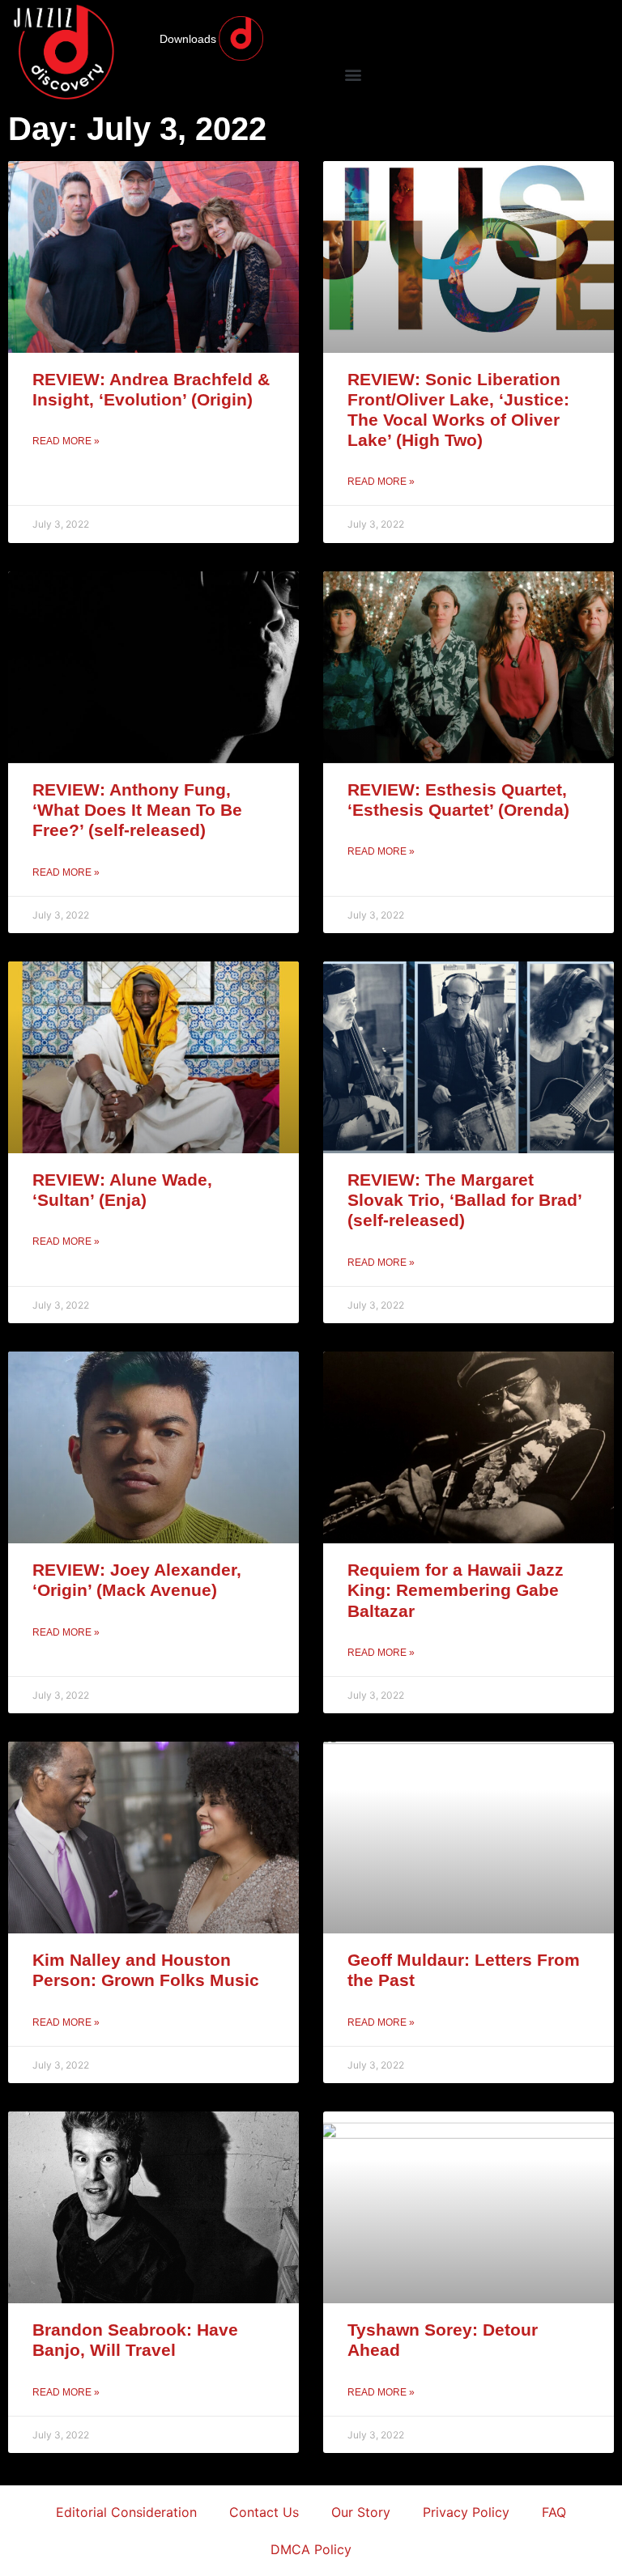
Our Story (361, 2512)
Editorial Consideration (126, 2512)
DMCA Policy (311, 2549)
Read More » (66, 441)
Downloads (188, 39)
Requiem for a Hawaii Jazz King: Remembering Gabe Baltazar (456, 1590)
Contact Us (264, 2512)
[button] (353, 74)
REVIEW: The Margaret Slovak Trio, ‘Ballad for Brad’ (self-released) (464, 1200)
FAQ (554, 2512)
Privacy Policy (466, 2512)
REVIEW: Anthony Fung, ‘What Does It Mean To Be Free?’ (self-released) (137, 810)
